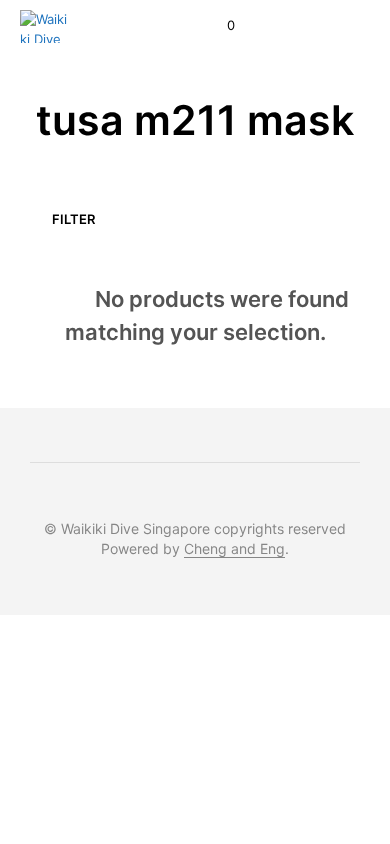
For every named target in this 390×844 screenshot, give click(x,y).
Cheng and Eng (234, 549)
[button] (217, 26)
